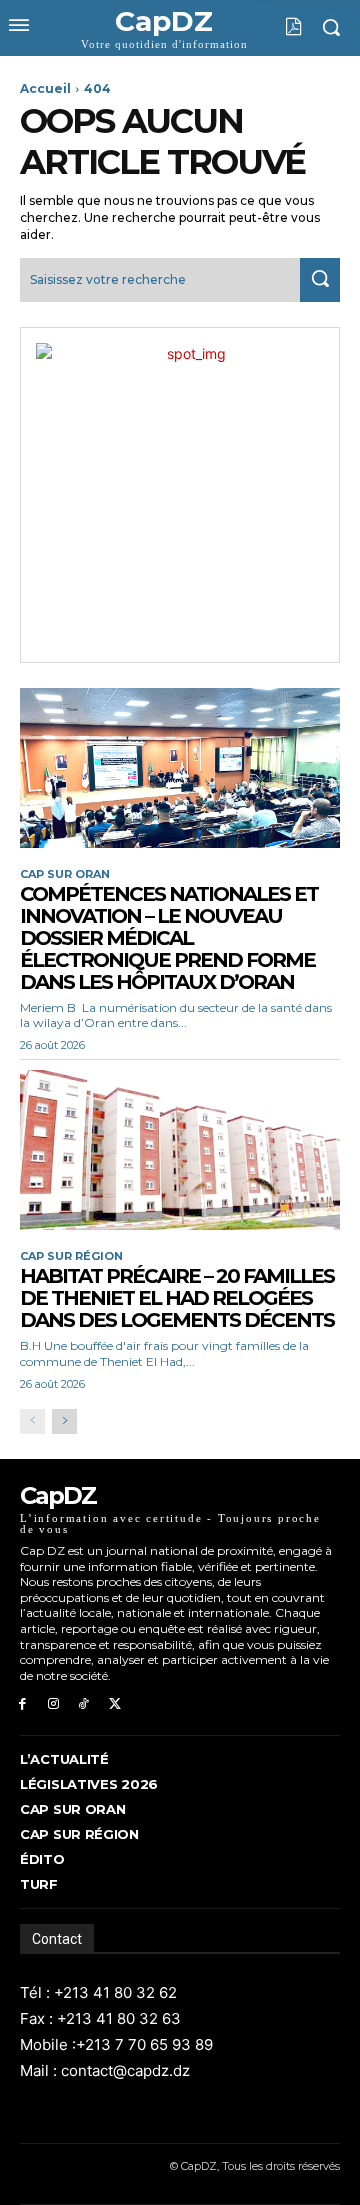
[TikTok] (84, 1704)
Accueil (45, 88)
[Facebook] (22, 1704)
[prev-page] (32, 1421)
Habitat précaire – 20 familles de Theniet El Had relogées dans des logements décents (177, 1298)
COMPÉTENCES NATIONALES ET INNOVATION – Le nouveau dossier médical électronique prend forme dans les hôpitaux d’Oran (169, 938)
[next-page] (64, 1421)
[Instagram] (53, 1704)
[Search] (320, 279)
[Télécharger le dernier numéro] (278, 27)
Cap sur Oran (65, 874)
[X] (114, 1704)
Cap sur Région (71, 1256)
